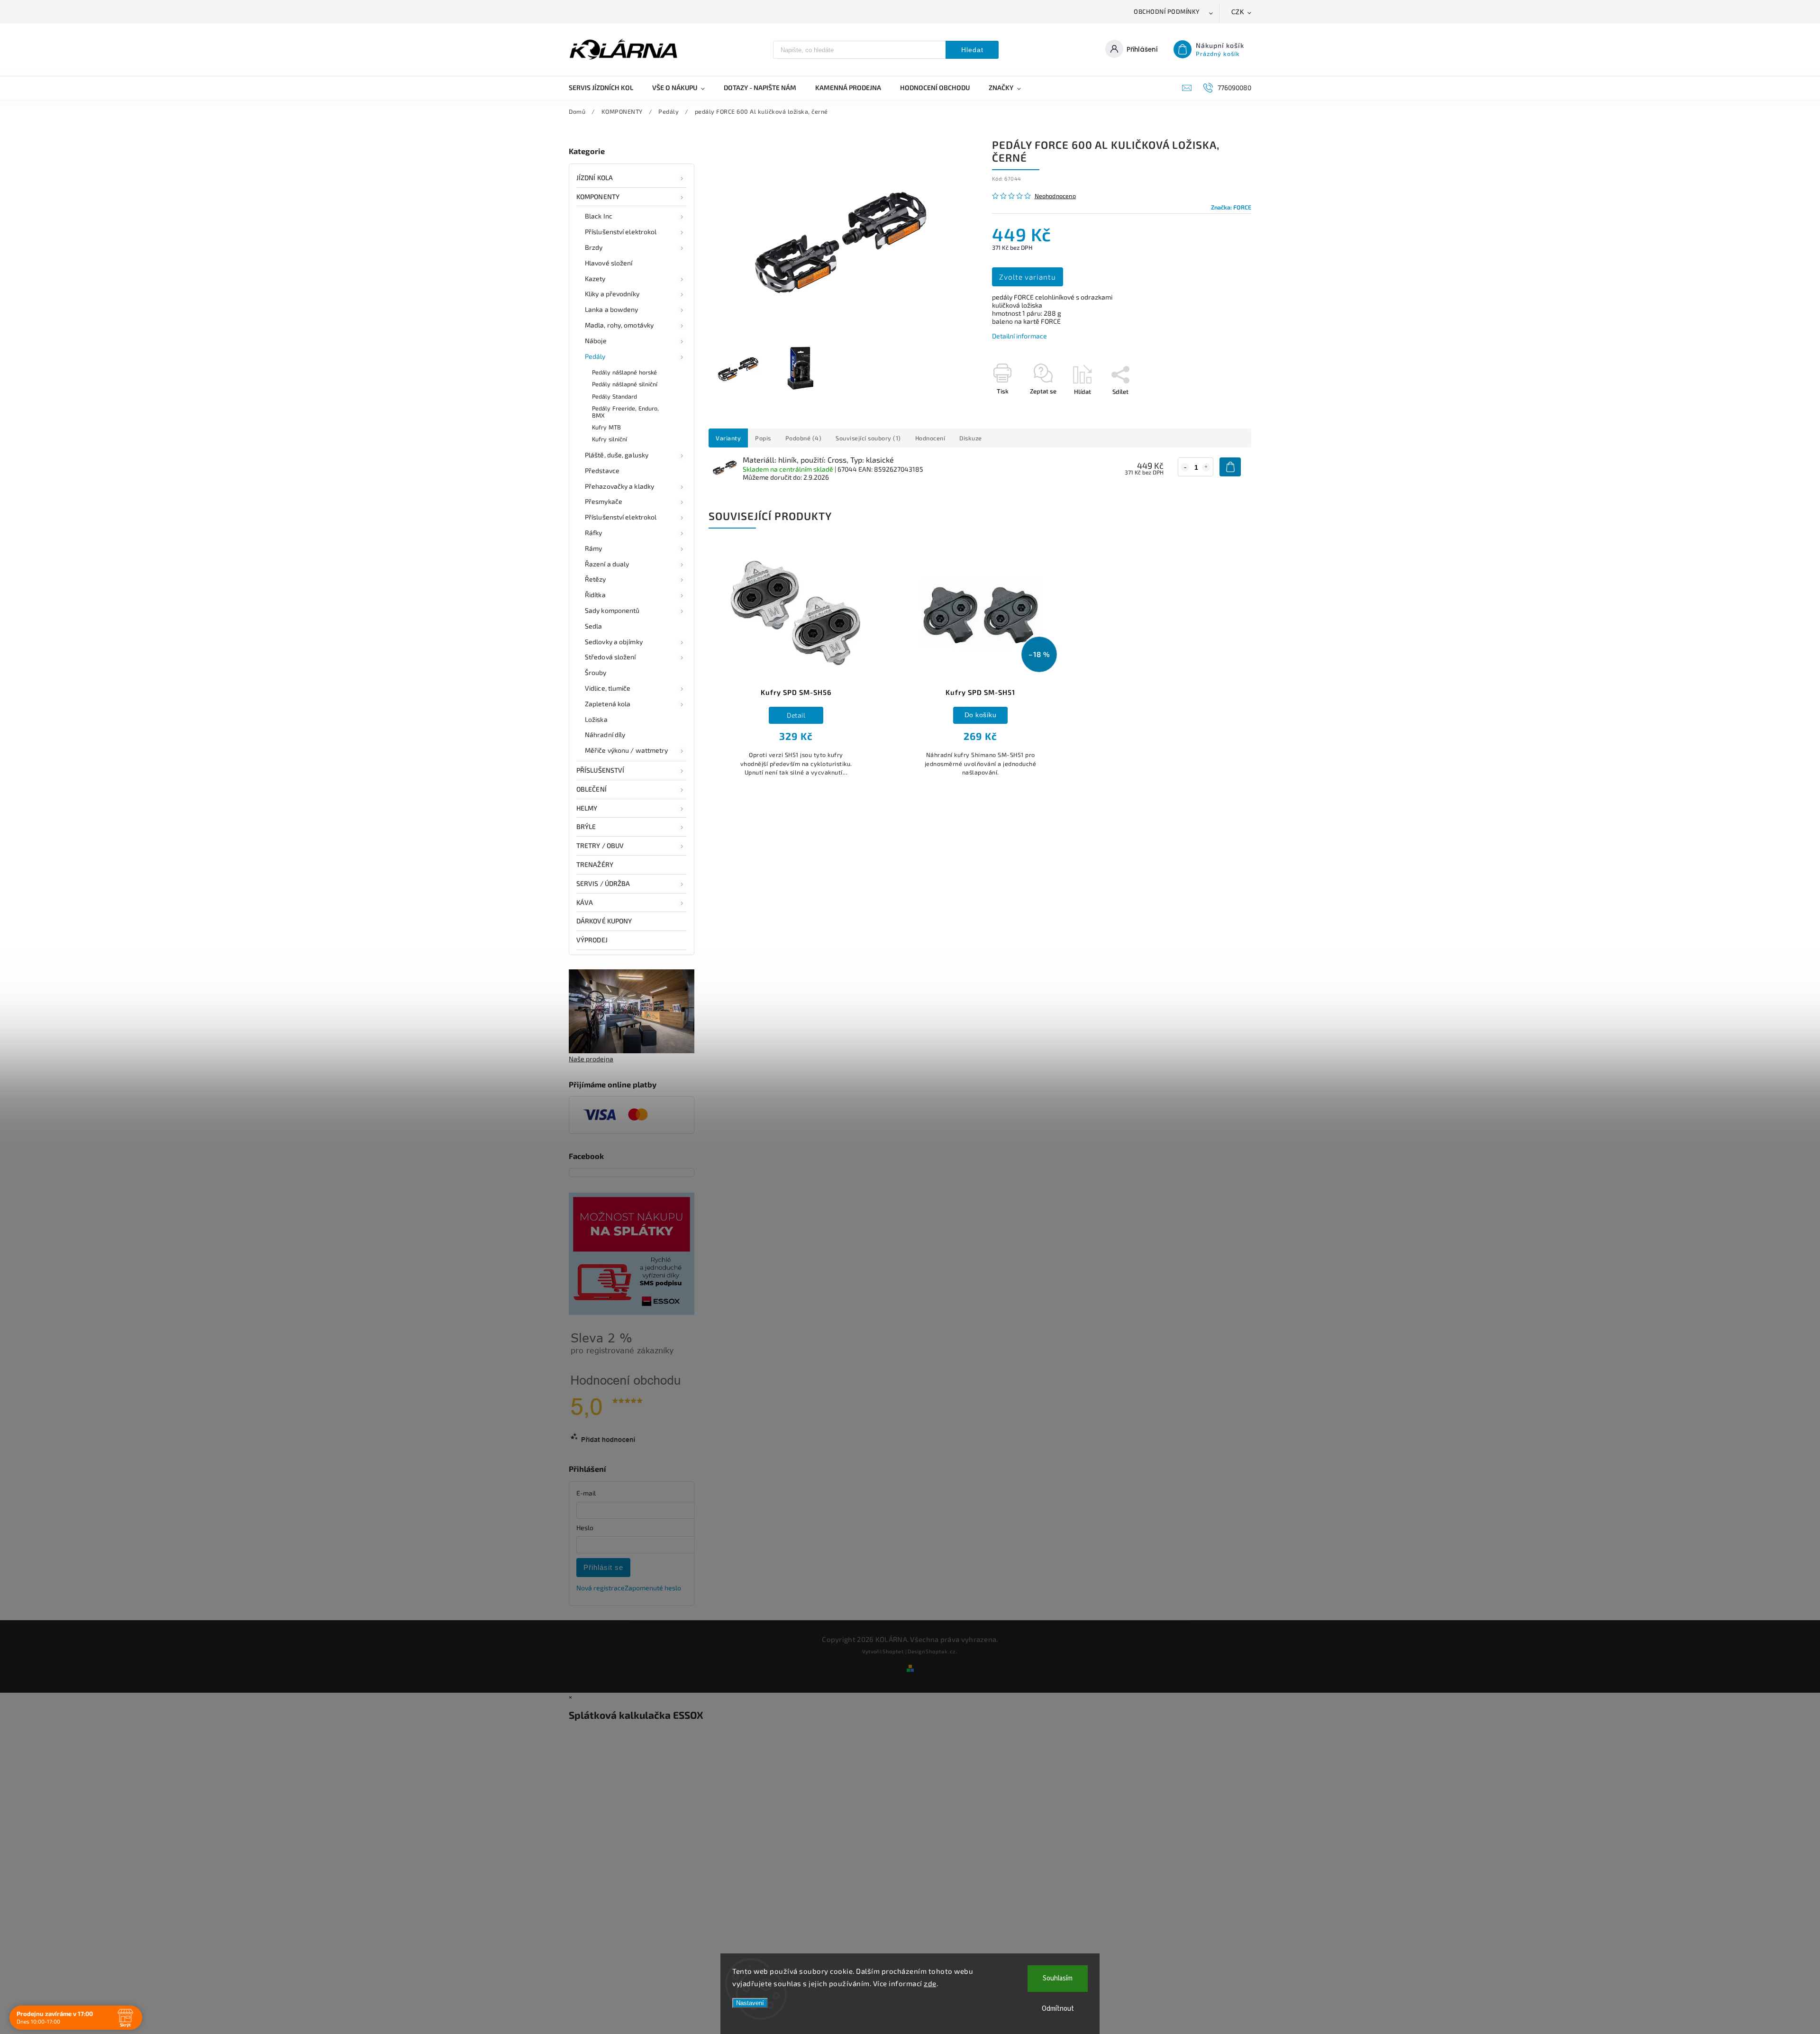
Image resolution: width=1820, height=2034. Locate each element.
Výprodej (592, 940)
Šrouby (596, 672)
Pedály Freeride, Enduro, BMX (625, 412)
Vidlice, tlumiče (608, 688)
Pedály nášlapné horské (624, 372)
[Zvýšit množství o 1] (1206, 467)
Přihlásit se (603, 1567)
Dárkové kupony (604, 921)
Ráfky (594, 533)
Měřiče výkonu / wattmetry (627, 750)
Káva (585, 902)
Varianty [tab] (728, 438)
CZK (1238, 12)
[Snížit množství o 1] (1185, 467)
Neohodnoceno (1055, 196)
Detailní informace (1019, 336)
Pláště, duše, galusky (617, 455)
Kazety (595, 278)
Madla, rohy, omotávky (619, 325)
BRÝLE (586, 826)
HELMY (587, 808)
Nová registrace (601, 1588)
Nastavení (750, 2003)
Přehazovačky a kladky (619, 486)
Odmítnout (1058, 2009)
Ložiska (596, 719)
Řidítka (595, 595)
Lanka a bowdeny (612, 309)
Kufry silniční (610, 439)
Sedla (594, 626)
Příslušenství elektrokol (621, 232)
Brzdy (594, 247)
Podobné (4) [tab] (804, 438)
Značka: (1231, 207)
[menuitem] (606, 88)
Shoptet (893, 1651)
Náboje (596, 341)
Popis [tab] (763, 438)
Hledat (972, 50)
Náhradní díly (605, 734)
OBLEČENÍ (591, 789)
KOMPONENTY (598, 196)
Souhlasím (1058, 1978)
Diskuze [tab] (971, 438)
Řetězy (596, 579)
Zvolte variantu (1028, 277)
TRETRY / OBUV (600, 845)
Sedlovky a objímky (614, 642)
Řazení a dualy (607, 564)
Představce (602, 470)
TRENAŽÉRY (595, 864)
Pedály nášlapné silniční (625, 384)
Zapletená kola (608, 704)
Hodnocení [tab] (930, 438)
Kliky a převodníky (612, 294)
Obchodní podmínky (1167, 11)
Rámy (593, 548)
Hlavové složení (609, 263)
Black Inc (599, 216)
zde (930, 1983)
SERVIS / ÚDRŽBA (603, 883)
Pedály (595, 356)
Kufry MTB (606, 427)
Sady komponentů (612, 610)
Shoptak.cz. (942, 1651)
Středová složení (610, 657)
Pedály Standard (615, 396)
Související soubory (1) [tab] (868, 438)
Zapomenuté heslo (653, 1588)
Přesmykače (604, 501)
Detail (796, 715)
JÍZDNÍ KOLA (595, 178)
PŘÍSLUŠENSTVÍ (600, 770)
